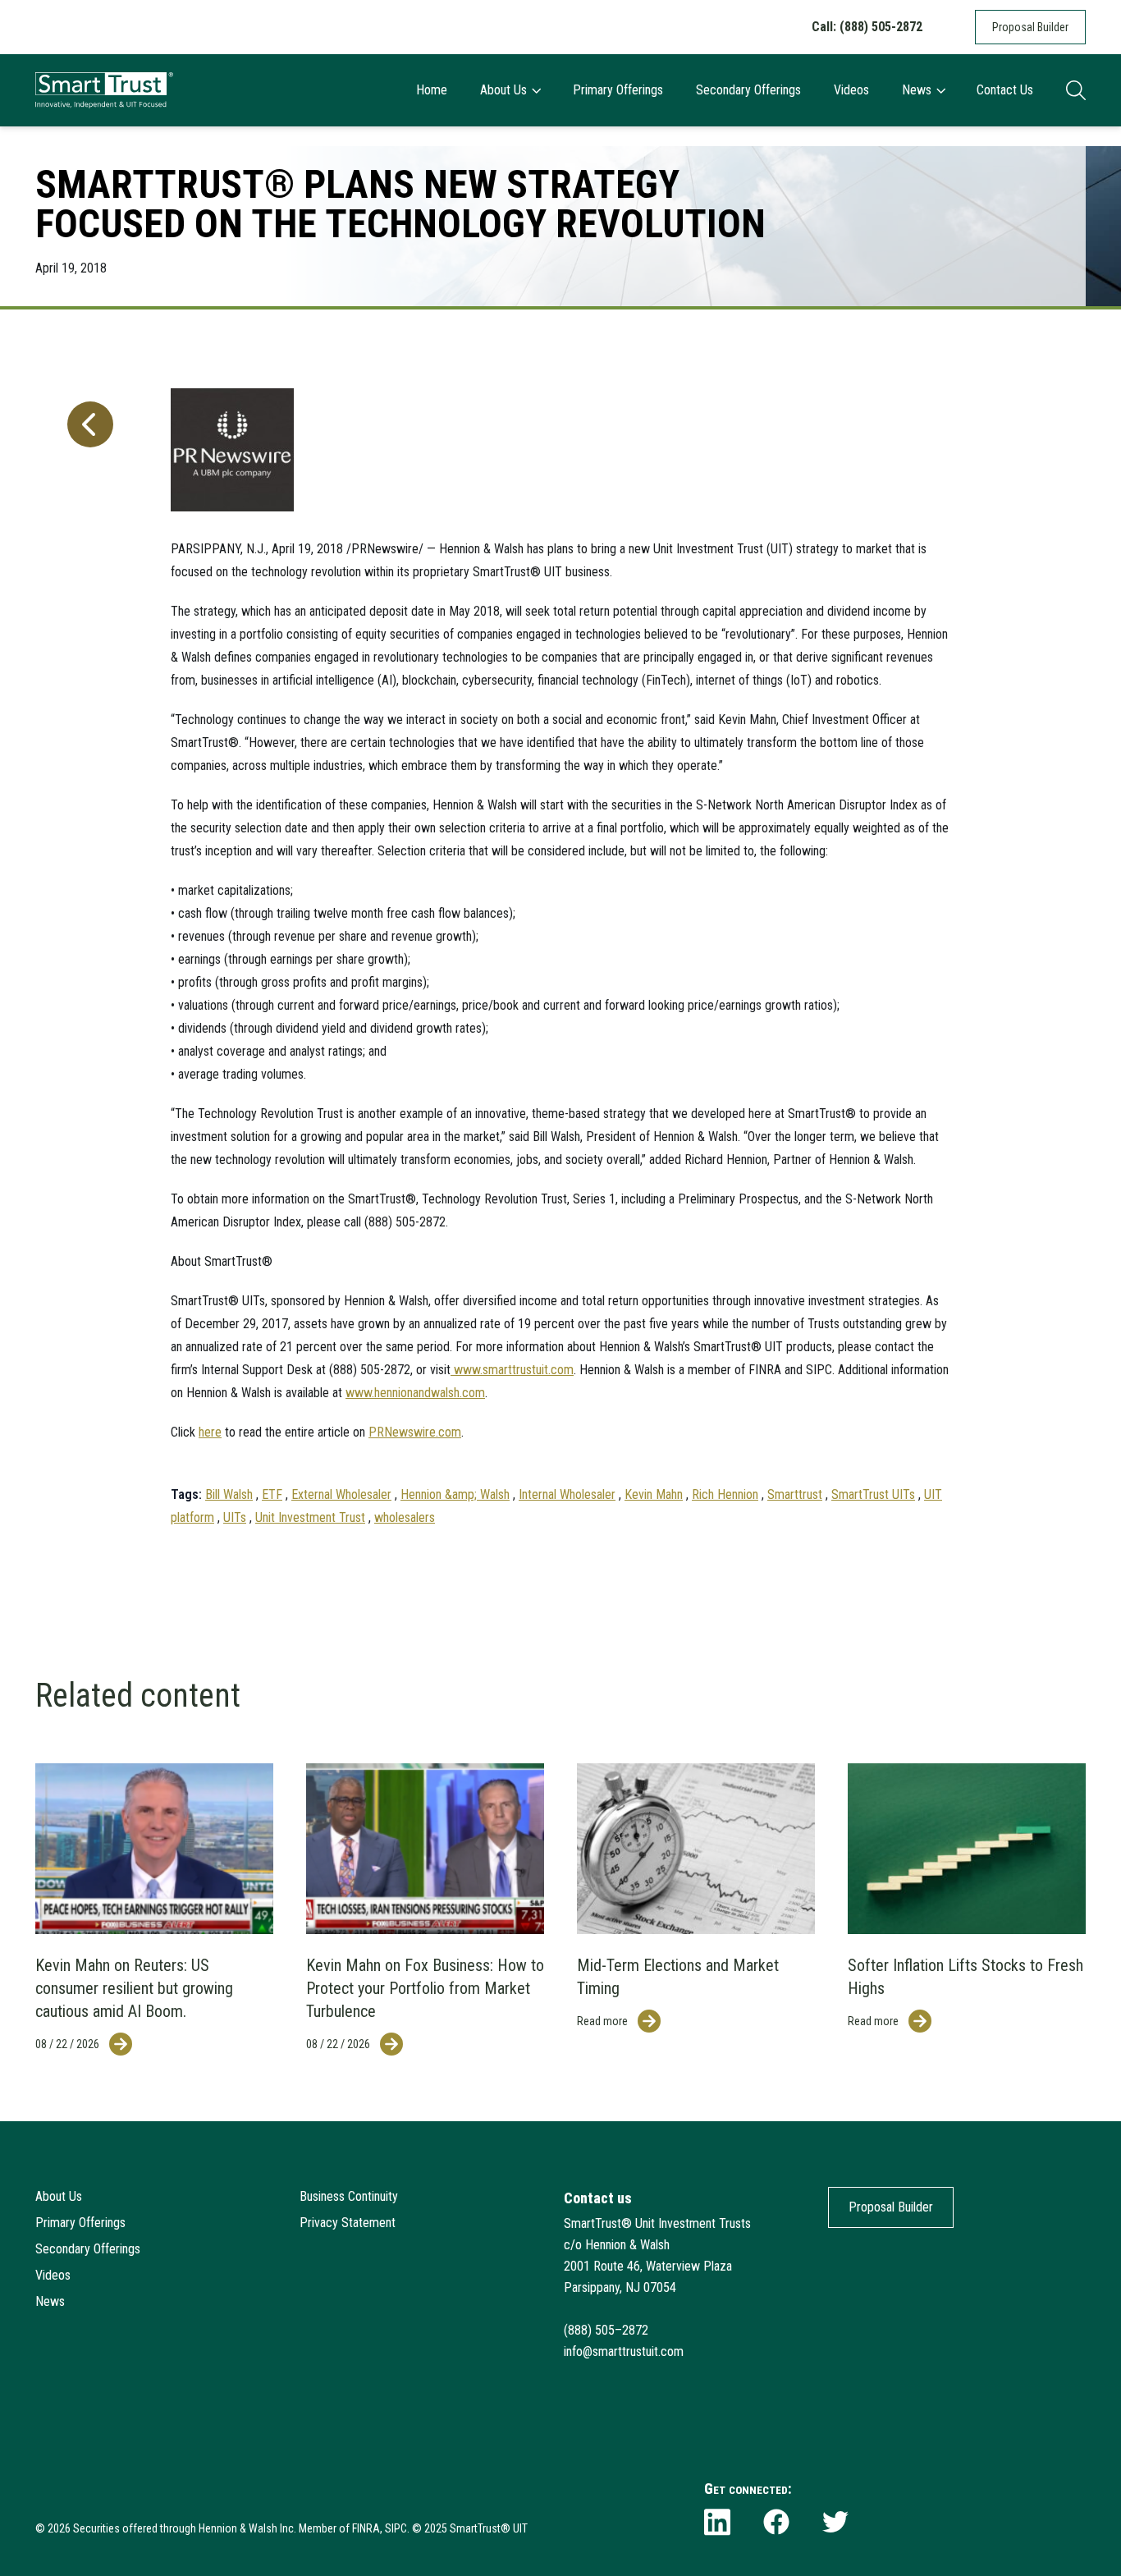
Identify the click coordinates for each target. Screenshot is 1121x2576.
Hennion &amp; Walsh (455, 1494)
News (917, 90)
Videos (851, 90)
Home (432, 90)
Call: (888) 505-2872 (867, 27)
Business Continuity (349, 2196)
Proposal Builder (1030, 27)
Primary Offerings (618, 90)
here (210, 1432)
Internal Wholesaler (567, 1494)
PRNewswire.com (415, 1432)
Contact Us (1005, 90)
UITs (235, 1517)
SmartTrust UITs (873, 1494)
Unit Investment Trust (310, 1517)
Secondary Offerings (748, 90)
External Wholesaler (341, 1494)
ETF (272, 1494)
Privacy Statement (348, 2223)
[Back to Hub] (87, 946)
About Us (503, 90)
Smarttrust (795, 1494)
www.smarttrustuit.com (512, 1370)
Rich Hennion (725, 1494)
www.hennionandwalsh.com (415, 1393)
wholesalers (405, 1517)
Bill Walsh (229, 1494)
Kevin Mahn (654, 1494)
